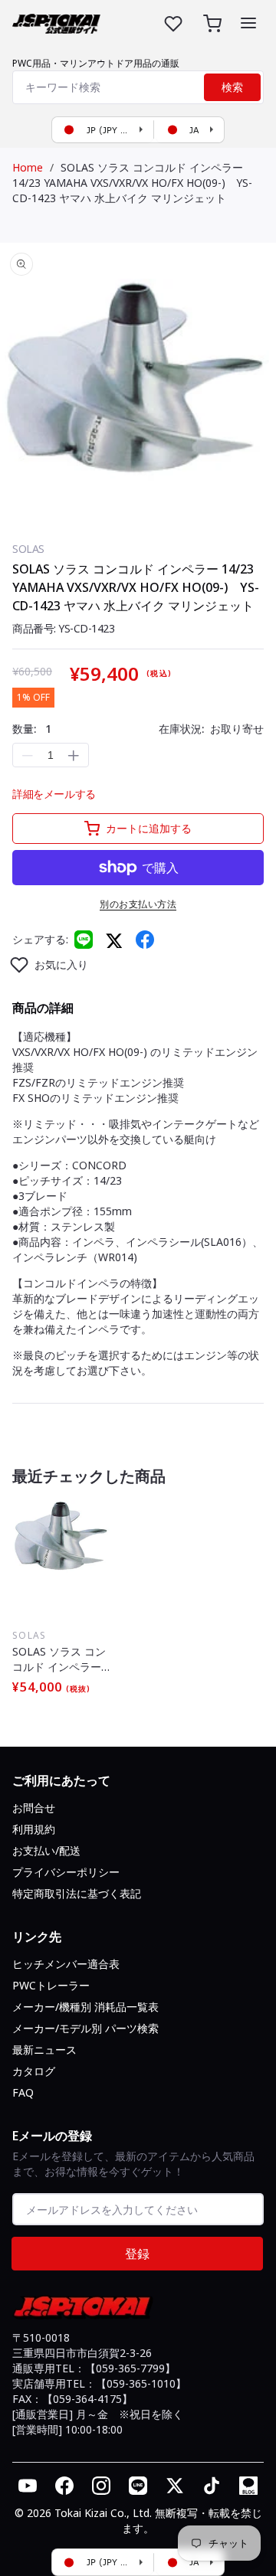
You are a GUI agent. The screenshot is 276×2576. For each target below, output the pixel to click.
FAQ (23, 2092)
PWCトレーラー (51, 1985)
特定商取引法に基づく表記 (77, 1893)
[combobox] (138, 87)
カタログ (34, 2071)
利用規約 (34, 1829)
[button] (248, 23)
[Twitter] (114, 940)
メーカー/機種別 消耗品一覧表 (85, 2007)
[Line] (84, 940)
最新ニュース (44, 2050)
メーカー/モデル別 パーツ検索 (85, 2028)
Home (28, 167)
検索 (232, 87)
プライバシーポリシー (66, 1872)
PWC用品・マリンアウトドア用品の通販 (96, 63)
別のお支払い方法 (138, 904)
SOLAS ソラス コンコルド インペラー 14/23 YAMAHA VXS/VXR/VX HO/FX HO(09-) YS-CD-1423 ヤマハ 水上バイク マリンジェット (132, 183)
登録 (137, 2254)
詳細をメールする (54, 794)
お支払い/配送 (46, 1850)
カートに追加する (149, 828)
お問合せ (34, 1808)
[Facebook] (145, 940)
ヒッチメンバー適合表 (66, 1964)
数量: (32, 729)
